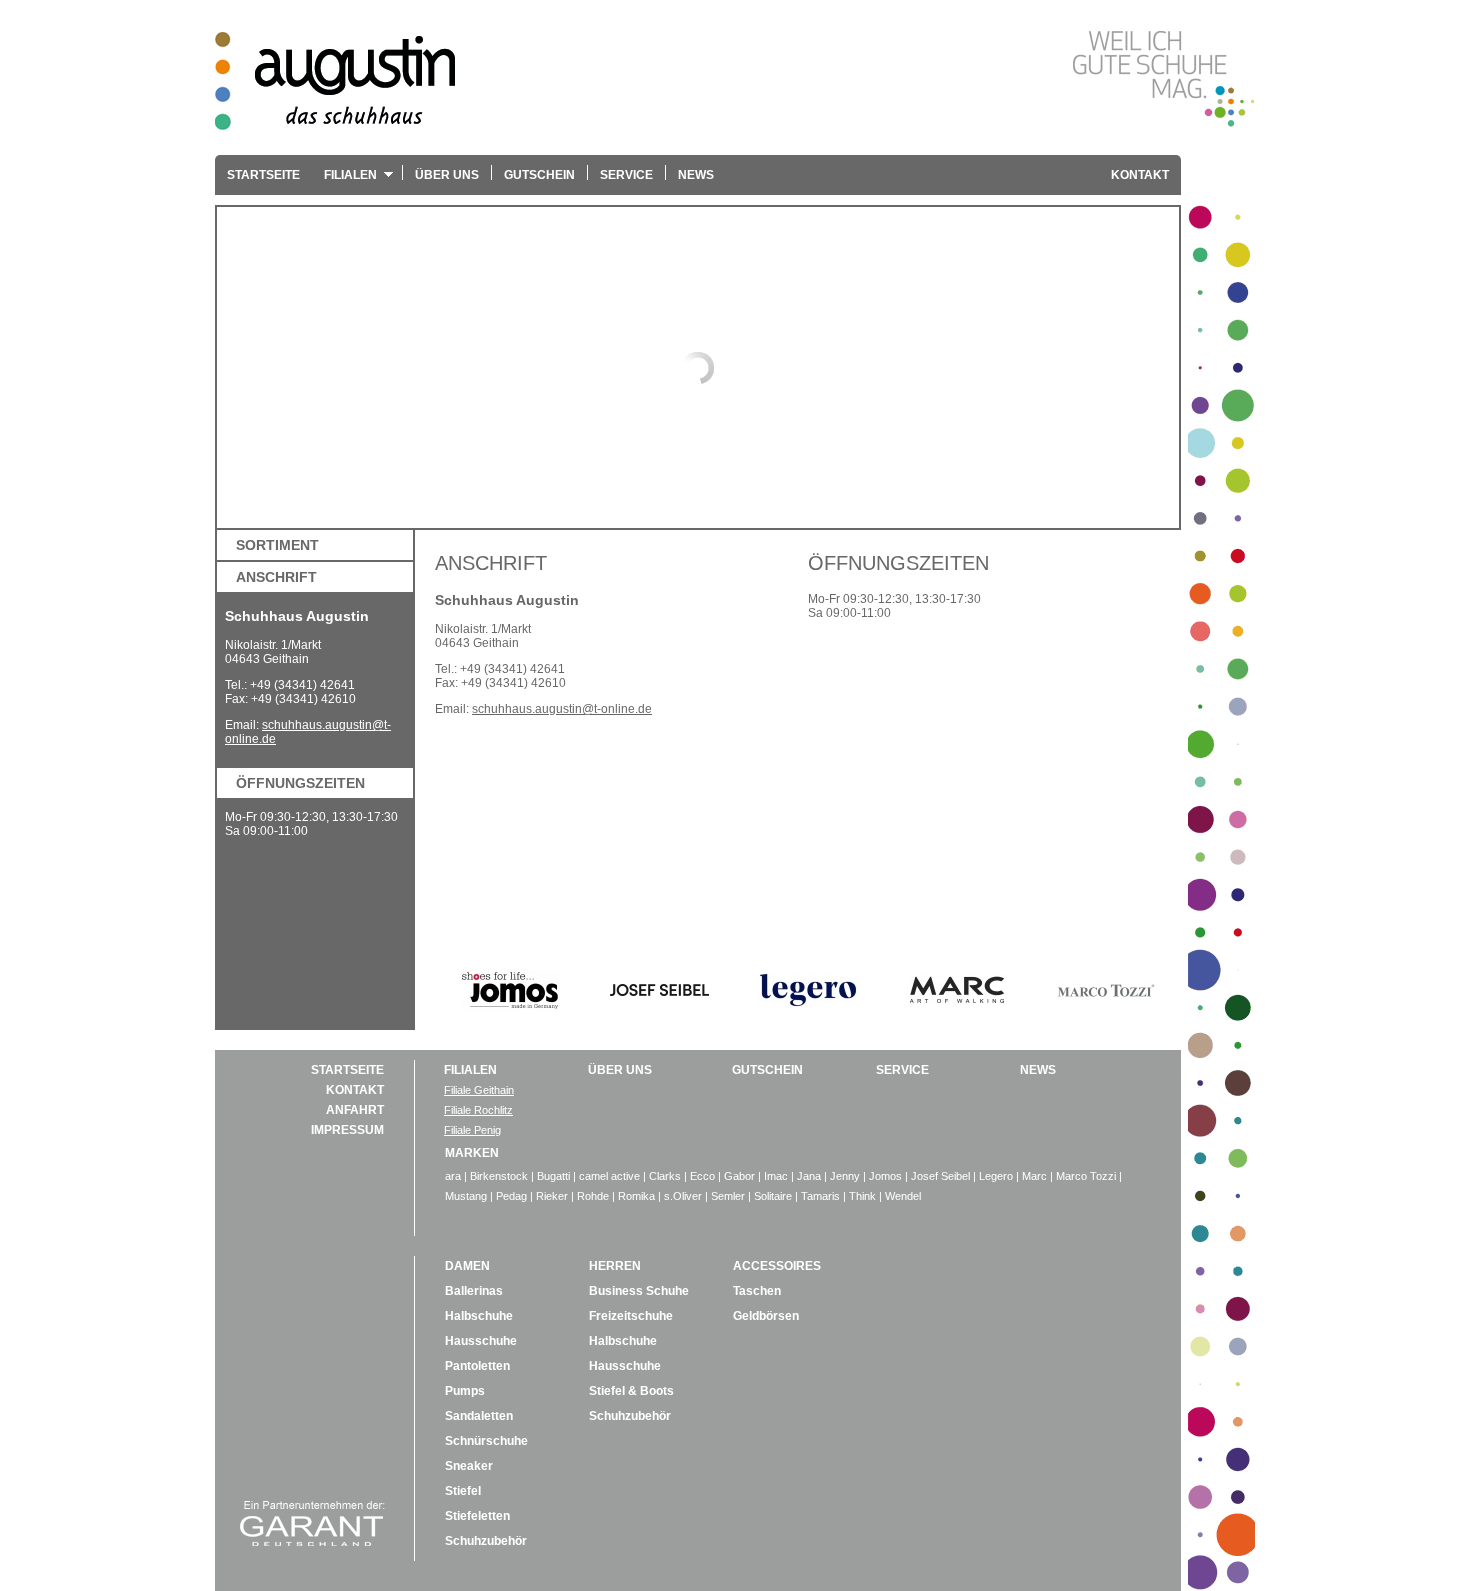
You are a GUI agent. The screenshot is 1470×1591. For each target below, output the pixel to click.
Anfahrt (355, 1110)
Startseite (263, 175)
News (696, 175)
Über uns (447, 175)
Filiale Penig (472, 1130)
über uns (620, 1070)
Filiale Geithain (479, 1090)
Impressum (347, 1130)
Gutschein (539, 175)
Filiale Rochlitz (478, 1110)
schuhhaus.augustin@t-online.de (562, 709)
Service (626, 175)
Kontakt (1140, 175)
